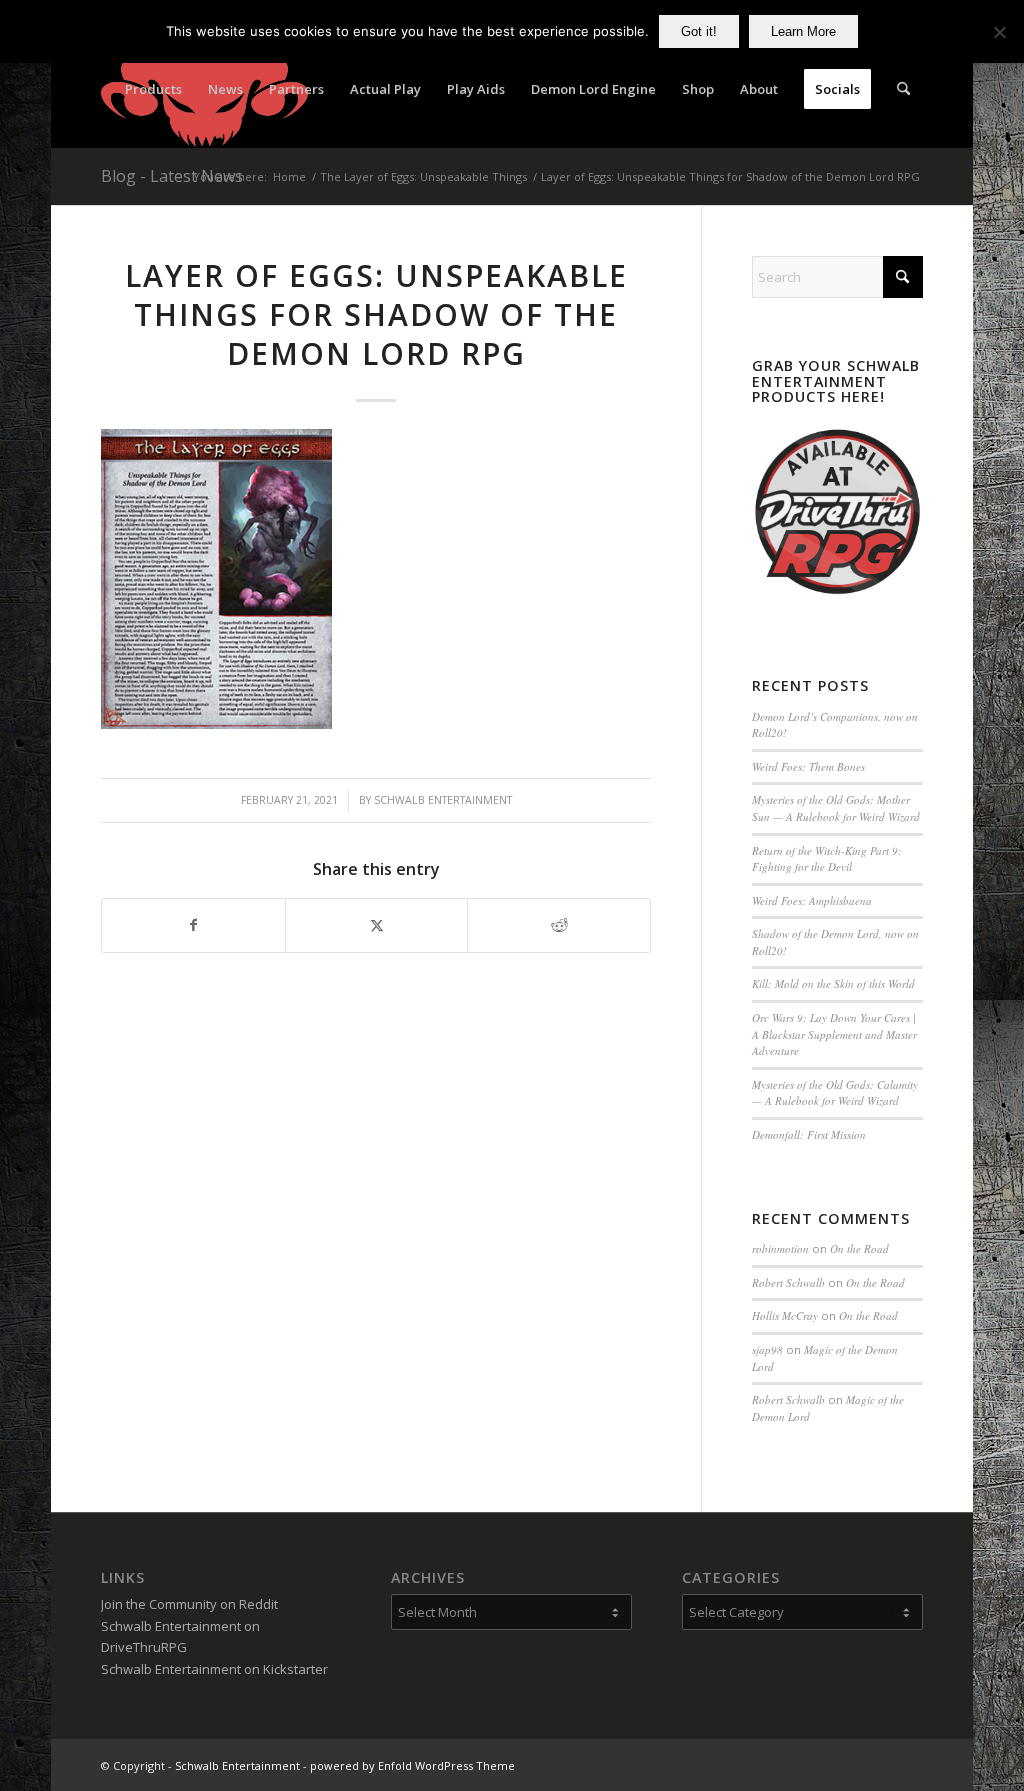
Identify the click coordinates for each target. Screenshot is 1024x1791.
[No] (999, 32)
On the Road (859, 1248)
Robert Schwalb (788, 1282)
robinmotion (780, 1248)
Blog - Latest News (172, 176)
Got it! (699, 31)
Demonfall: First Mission (809, 1134)
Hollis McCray (785, 1315)
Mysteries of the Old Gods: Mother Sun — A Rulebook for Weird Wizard (836, 808)
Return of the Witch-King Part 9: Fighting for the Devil (827, 859)
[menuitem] (153, 89)
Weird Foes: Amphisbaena (812, 900)
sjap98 (767, 1349)
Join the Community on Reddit (189, 1604)
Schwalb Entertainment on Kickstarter (214, 1669)
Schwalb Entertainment (443, 800)
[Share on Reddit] (559, 925)
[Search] (903, 89)
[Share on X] (377, 925)
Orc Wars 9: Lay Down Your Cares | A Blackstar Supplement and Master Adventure (834, 1034)
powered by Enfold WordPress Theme (412, 1765)
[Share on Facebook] (193, 925)
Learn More (803, 31)
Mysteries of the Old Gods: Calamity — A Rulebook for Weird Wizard (835, 1093)
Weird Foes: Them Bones (808, 766)
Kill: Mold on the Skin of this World (833, 983)
